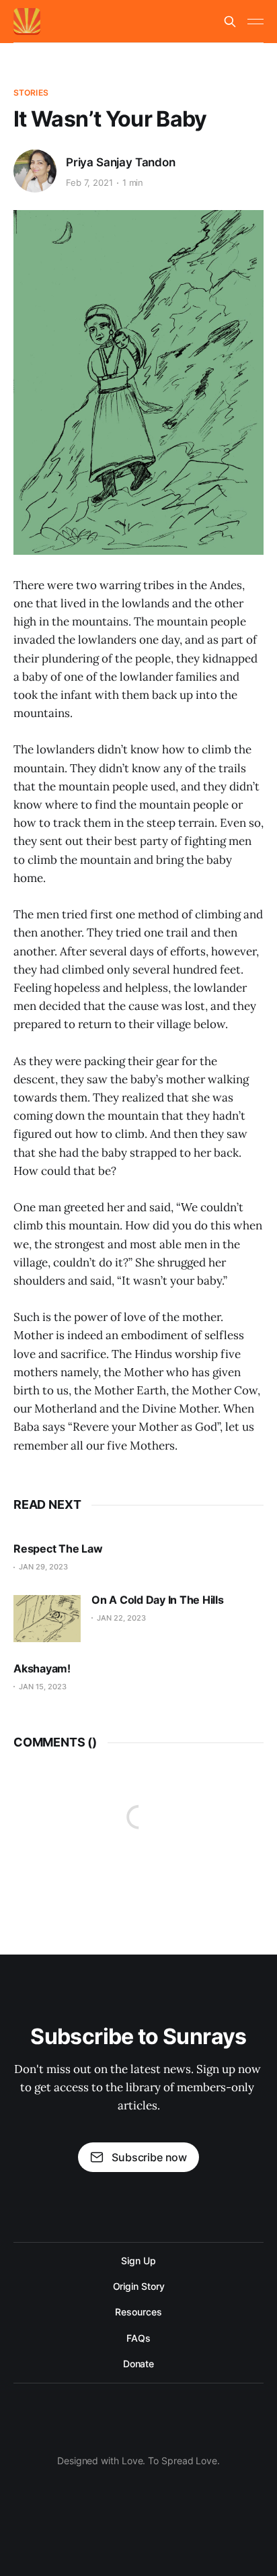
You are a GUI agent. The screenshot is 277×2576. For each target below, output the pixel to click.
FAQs (138, 2338)
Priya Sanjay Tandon (121, 162)
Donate (139, 2364)
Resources (138, 2312)
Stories (31, 93)
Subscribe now (149, 2157)
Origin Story (139, 2286)
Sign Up (138, 2261)
